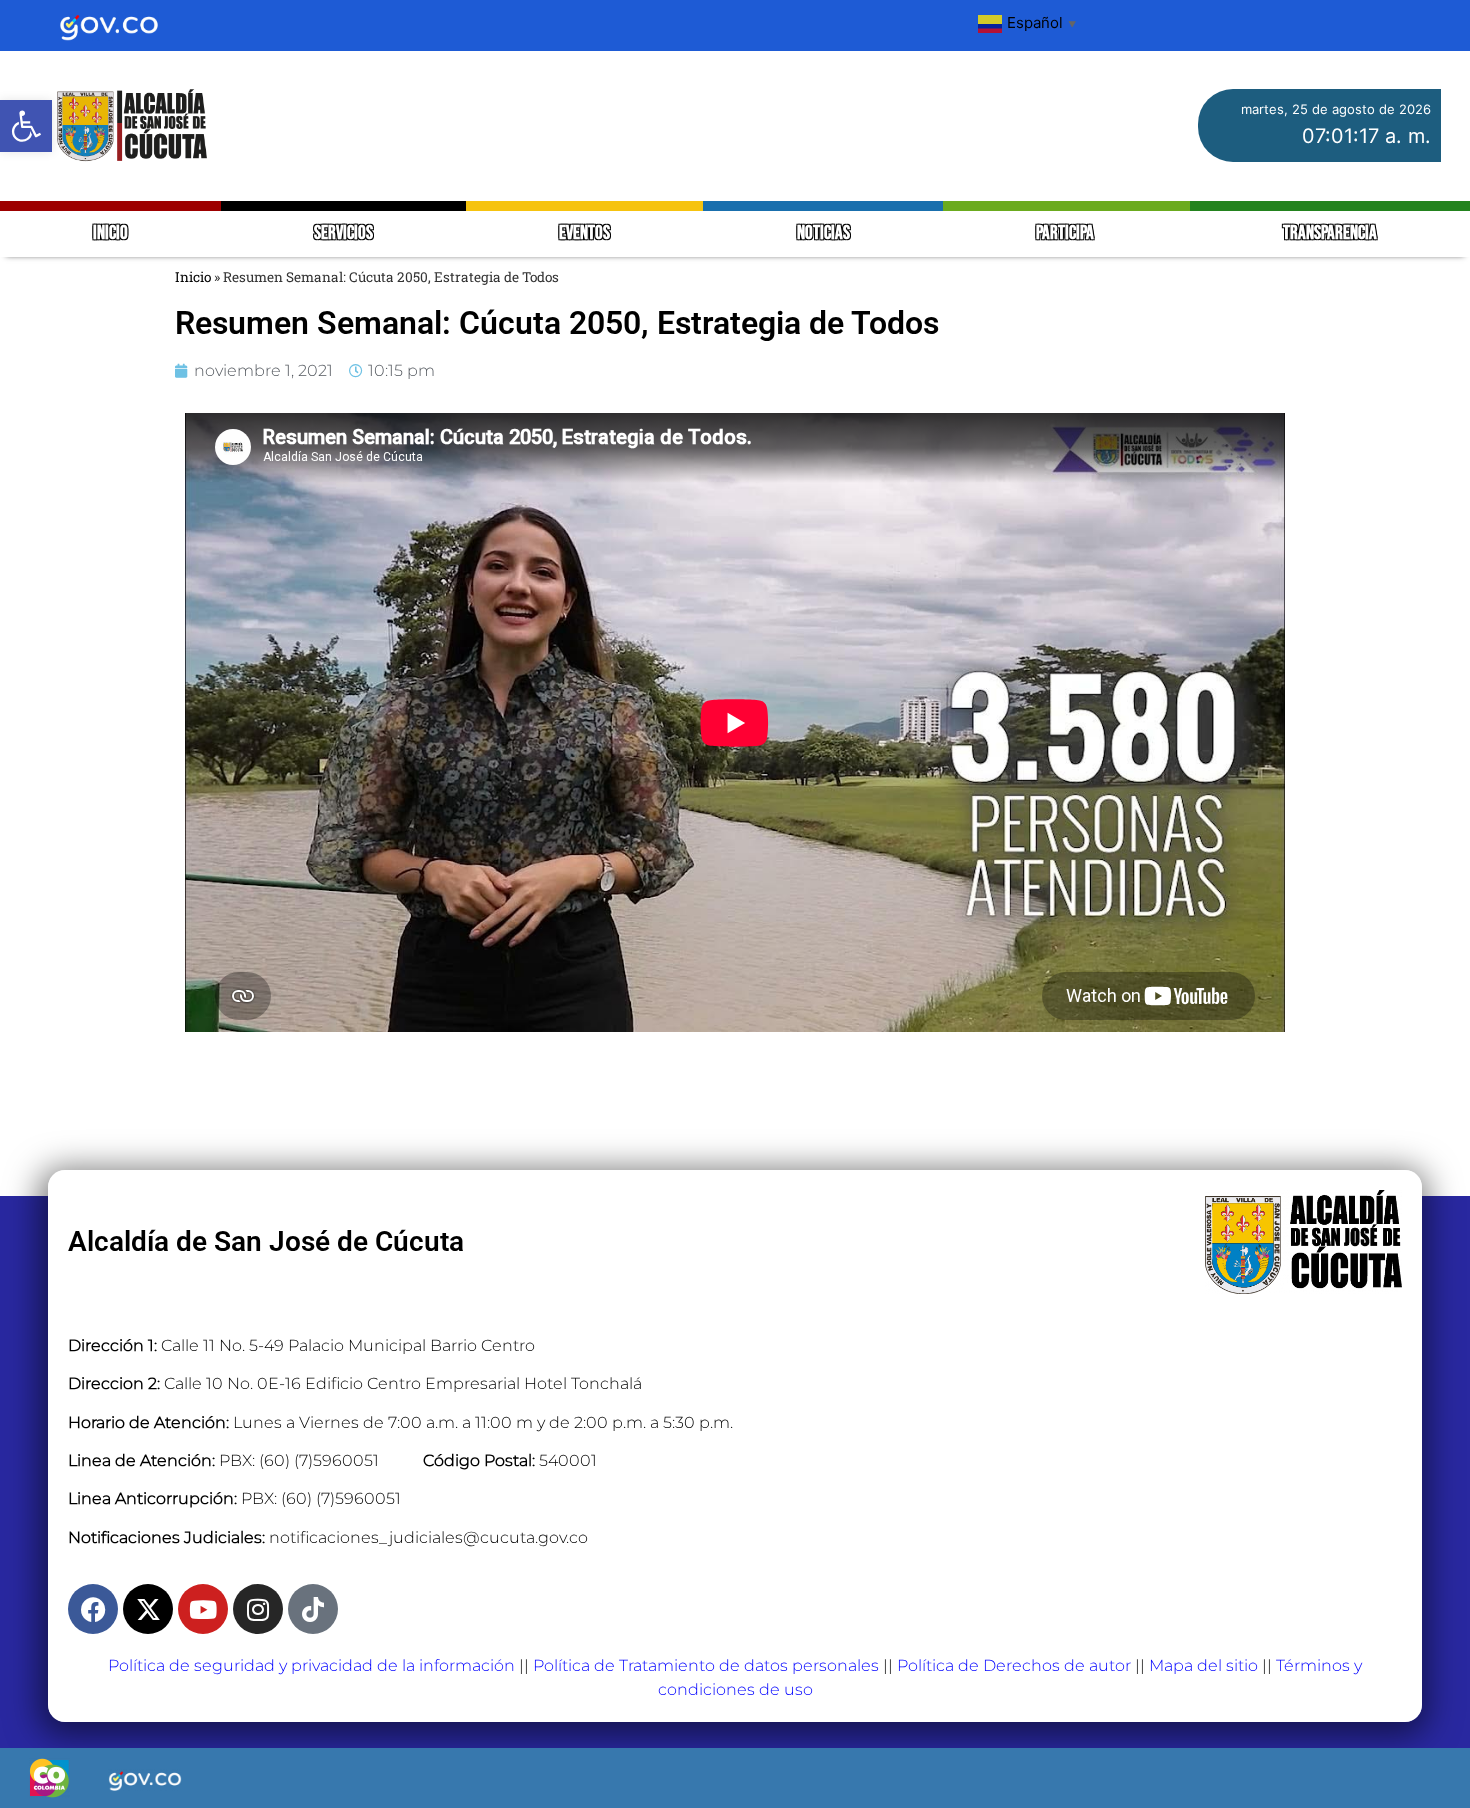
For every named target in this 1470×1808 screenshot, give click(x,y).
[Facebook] (93, 1609)
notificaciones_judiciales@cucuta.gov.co (428, 1537)
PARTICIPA (1066, 233)
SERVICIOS (343, 233)
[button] (26, 126)
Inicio (193, 277)
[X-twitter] (148, 1609)
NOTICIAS (823, 233)
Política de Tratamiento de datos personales (706, 1665)
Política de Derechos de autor (1014, 1665)
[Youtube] (203, 1609)
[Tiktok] (313, 1609)
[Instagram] (258, 1609)
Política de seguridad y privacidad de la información (311, 1665)
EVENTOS (584, 233)
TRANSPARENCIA (1330, 233)
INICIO (110, 233)
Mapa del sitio (1203, 1665)
